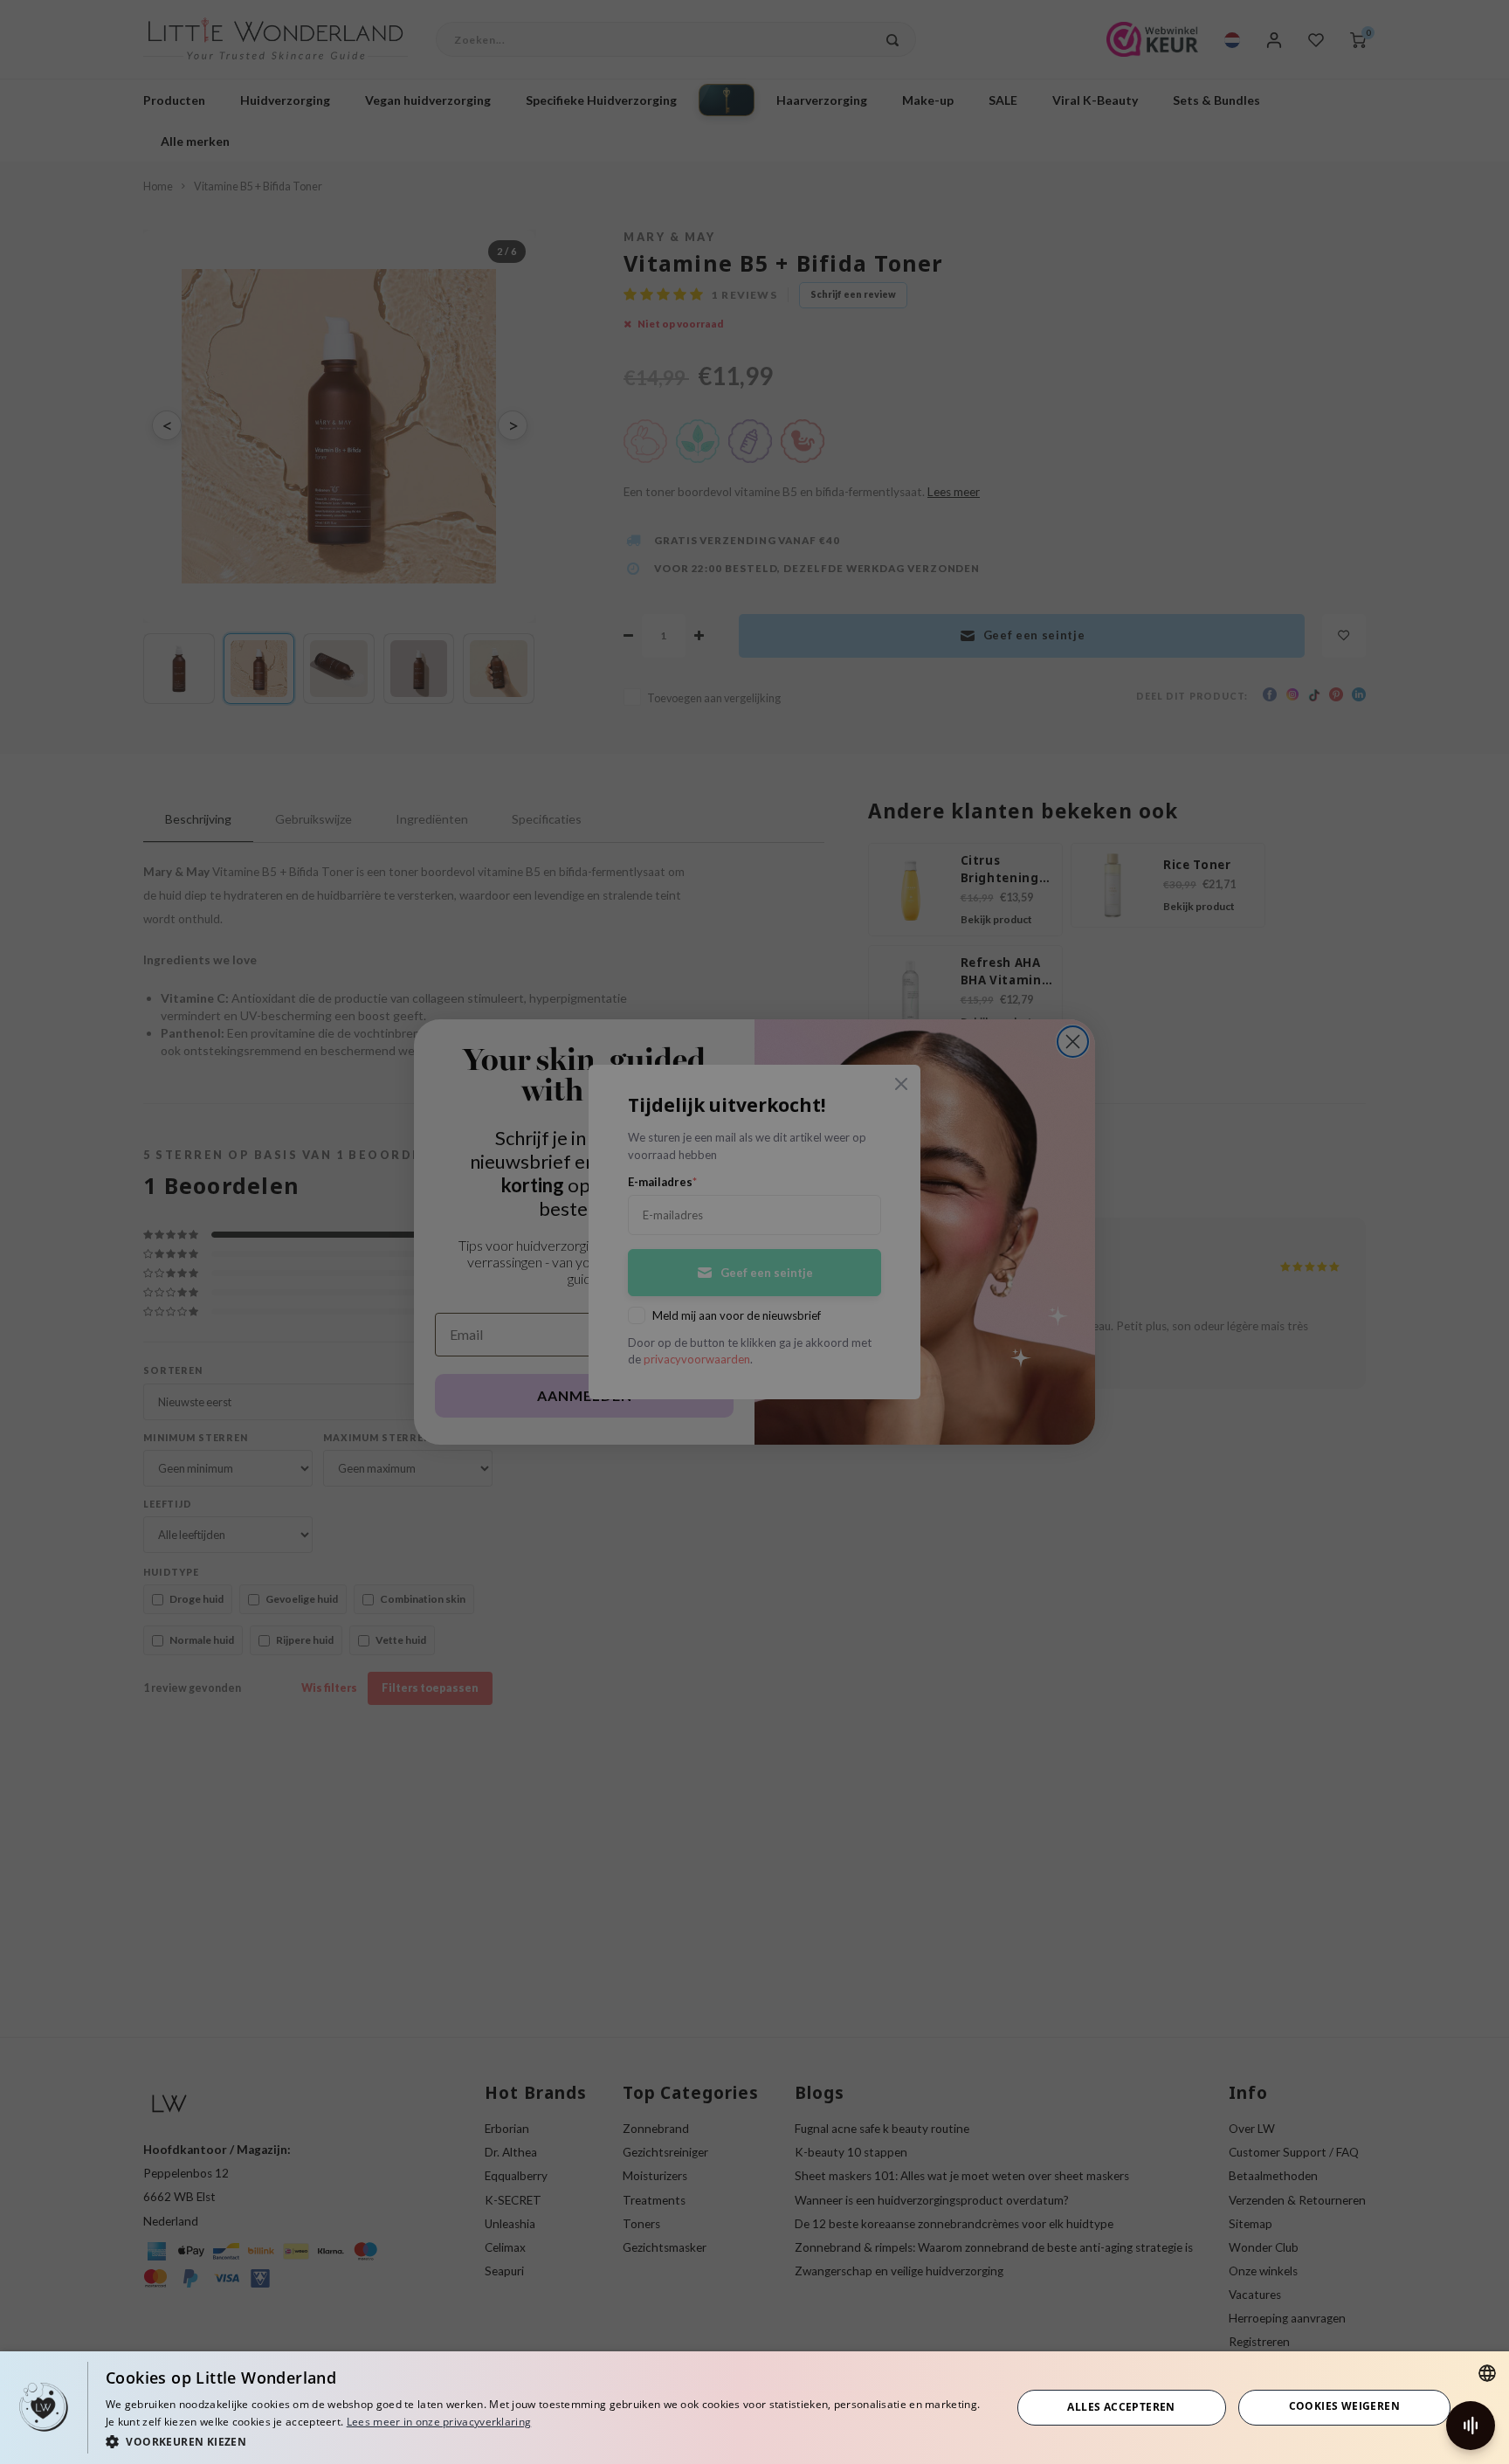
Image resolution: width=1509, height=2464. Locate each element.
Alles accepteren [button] (1121, 2407)
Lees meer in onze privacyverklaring (439, 2422)
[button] (545, 2441)
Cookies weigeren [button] (1344, 2406)
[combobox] (1487, 2373)
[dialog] (754, 2408)
